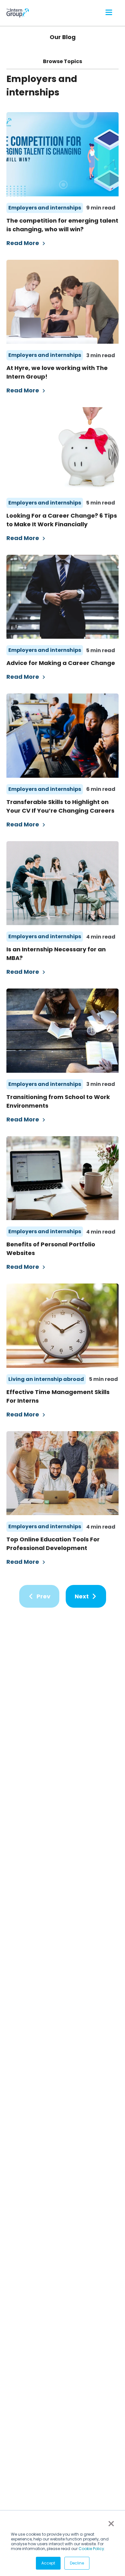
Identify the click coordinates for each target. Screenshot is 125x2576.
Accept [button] (48, 2563)
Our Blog (63, 37)
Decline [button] (77, 2563)
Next (82, 1596)
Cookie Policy (91, 2549)
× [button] (111, 2524)
